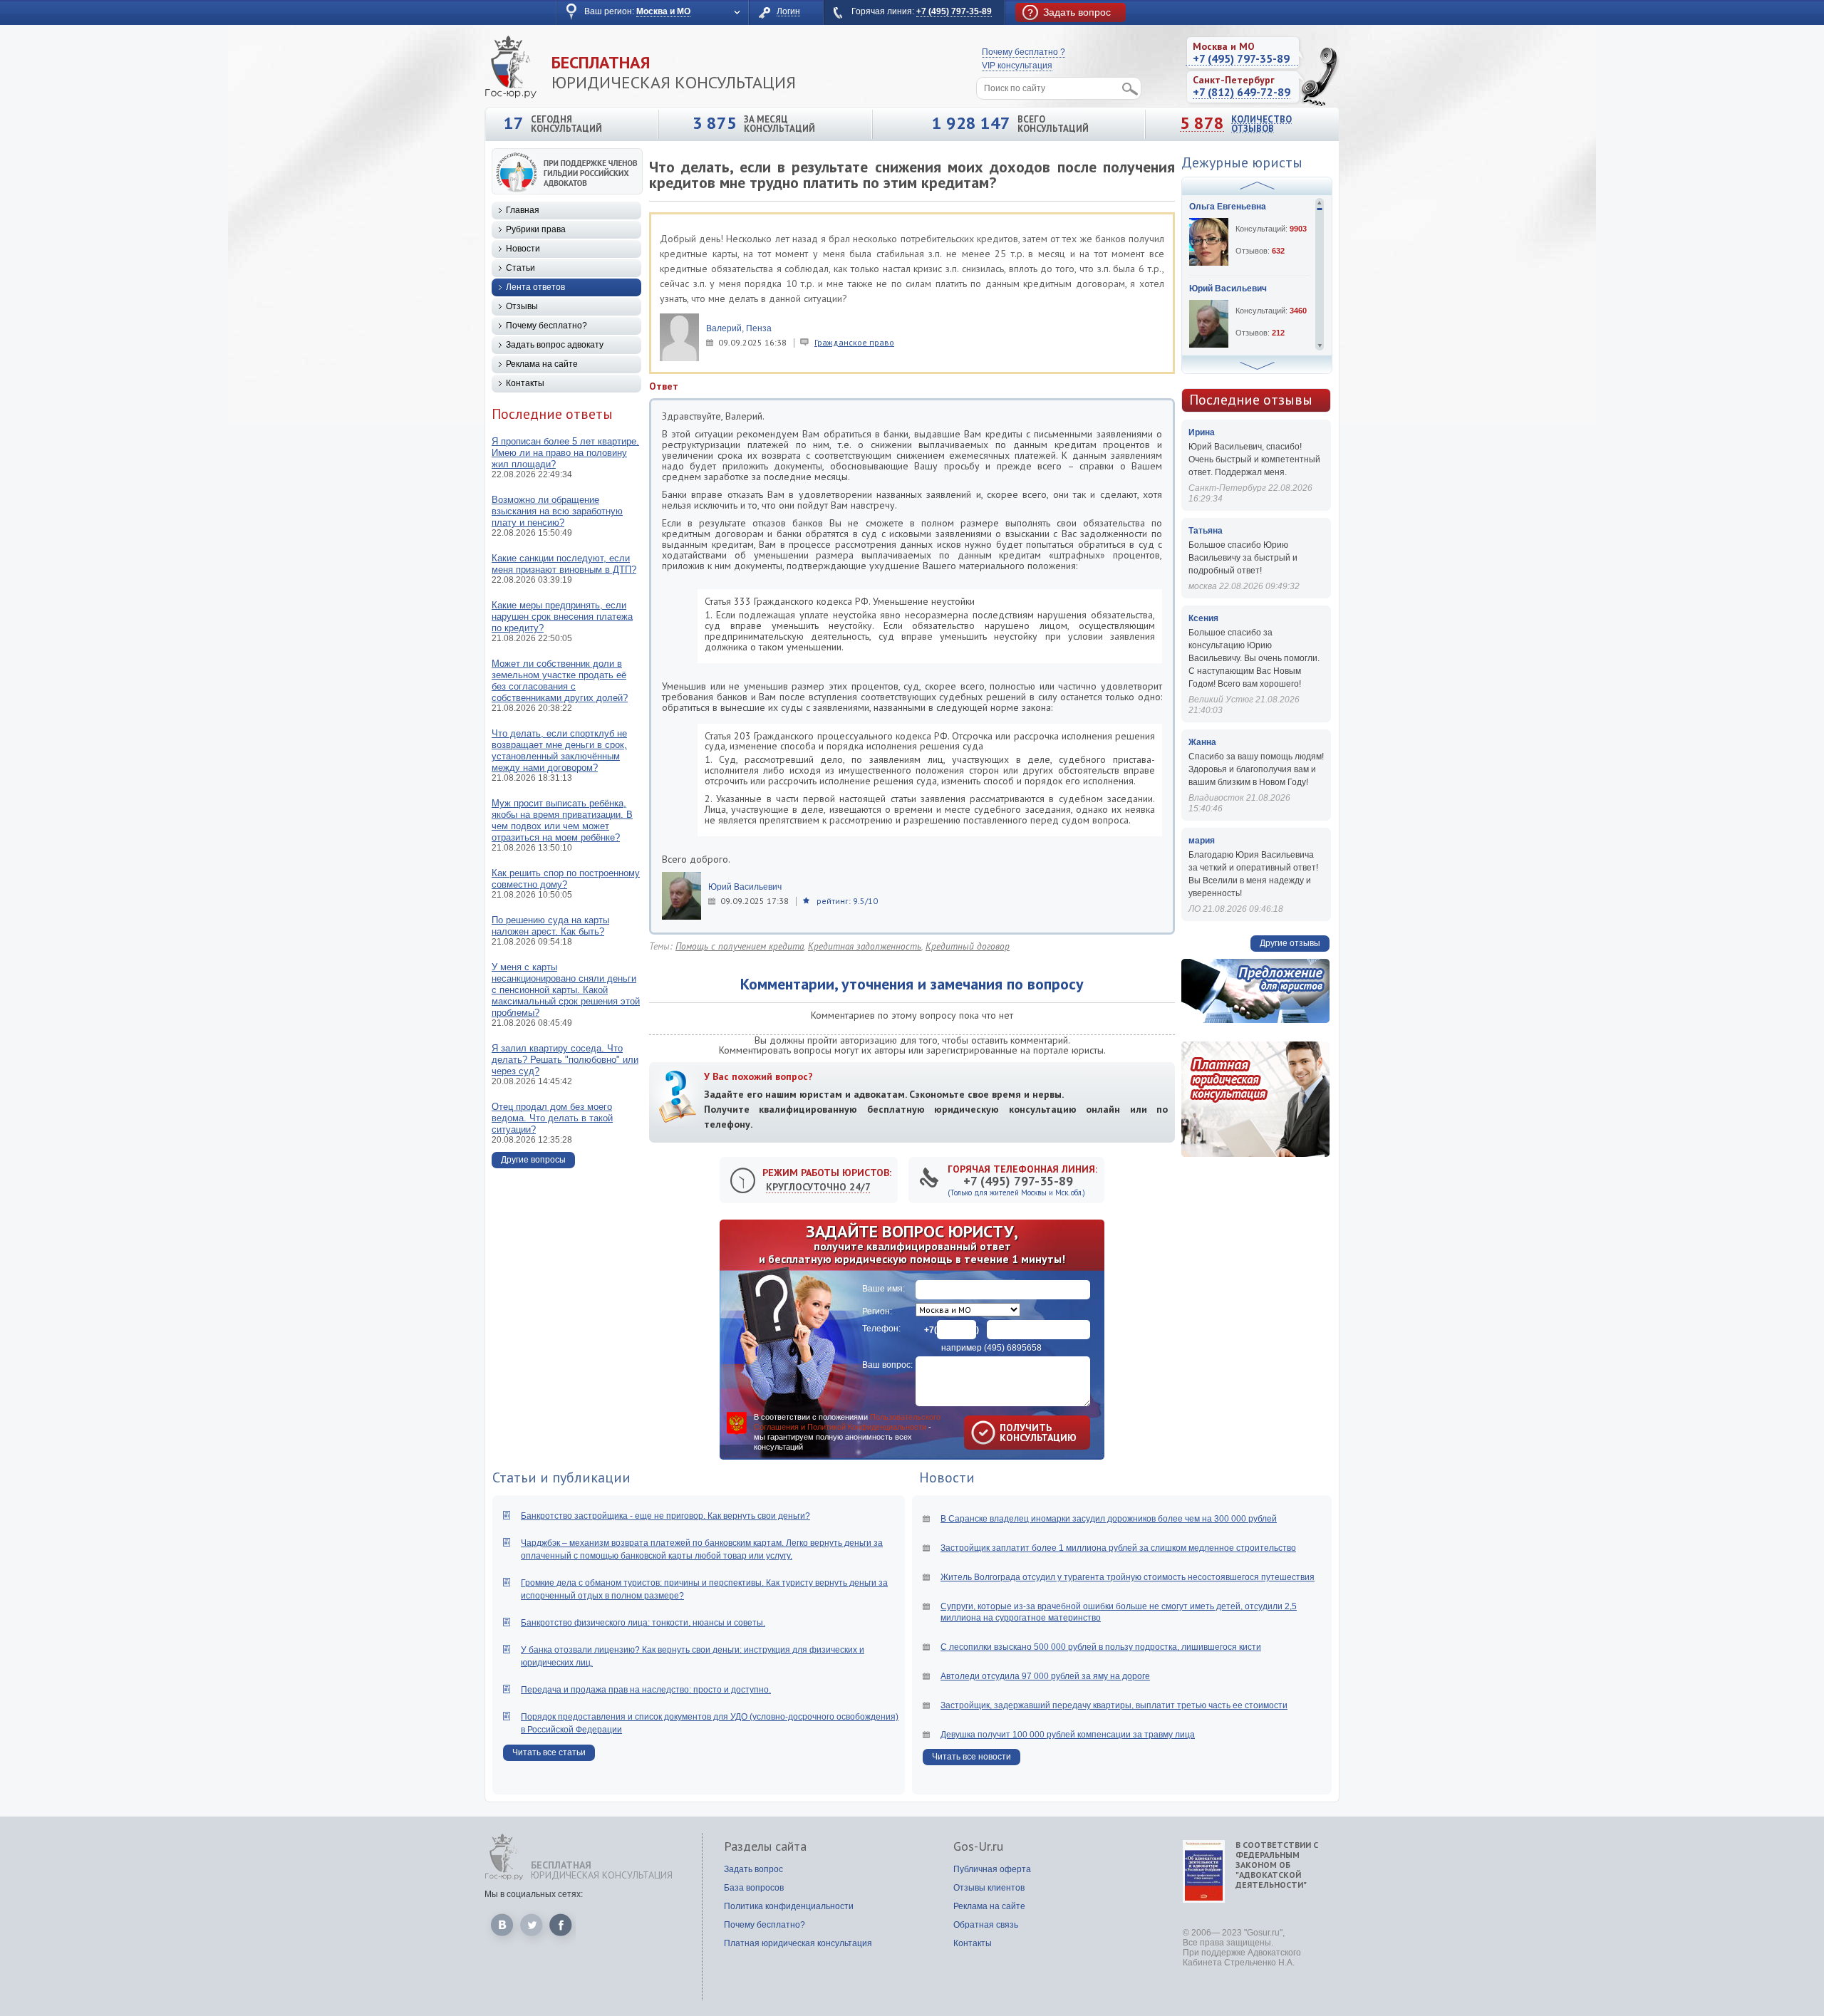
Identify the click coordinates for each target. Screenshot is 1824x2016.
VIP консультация (1017, 66)
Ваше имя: (883, 1289)
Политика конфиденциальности (789, 1906)
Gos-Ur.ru (978, 1846)
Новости (523, 249)
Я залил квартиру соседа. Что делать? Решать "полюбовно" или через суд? (565, 1060)
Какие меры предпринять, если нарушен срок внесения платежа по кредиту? (562, 617)
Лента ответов (535, 287)
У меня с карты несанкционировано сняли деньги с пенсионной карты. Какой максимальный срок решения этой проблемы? (566, 990)
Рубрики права (536, 229)
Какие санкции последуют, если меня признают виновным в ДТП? (564, 564)
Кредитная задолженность (865, 946)
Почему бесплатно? (546, 326)
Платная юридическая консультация (798, 1943)
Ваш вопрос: (887, 1365)
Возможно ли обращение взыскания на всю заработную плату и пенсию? (557, 511)
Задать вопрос (753, 1869)
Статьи (520, 268)
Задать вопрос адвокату (555, 345)
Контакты (525, 383)
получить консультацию (1017, 1433)
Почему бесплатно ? (1024, 52)
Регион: (877, 1311)
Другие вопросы (533, 1160)
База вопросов (754, 1888)
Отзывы (522, 306)
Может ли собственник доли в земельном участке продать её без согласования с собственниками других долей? (560, 681)
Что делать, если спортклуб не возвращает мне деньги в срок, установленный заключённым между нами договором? (559, 750)
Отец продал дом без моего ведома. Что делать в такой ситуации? (552, 1118)
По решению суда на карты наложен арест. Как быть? (550, 926)
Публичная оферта (992, 1869)
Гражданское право (854, 342)
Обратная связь (986, 1925)
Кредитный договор (968, 946)
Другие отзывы (1290, 943)
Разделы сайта (765, 1846)
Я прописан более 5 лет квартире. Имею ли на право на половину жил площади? (565, 453)
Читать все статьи (549, 1752)
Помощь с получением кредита (740, 946)
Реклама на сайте (542, 364)
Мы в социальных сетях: (534, 1894)
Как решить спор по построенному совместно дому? (566, 879)
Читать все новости (971, 1757)
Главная (523, 210)
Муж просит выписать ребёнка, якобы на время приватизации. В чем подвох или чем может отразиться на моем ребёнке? (562, 820)
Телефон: (881, 1329)
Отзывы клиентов (989, 1888)
